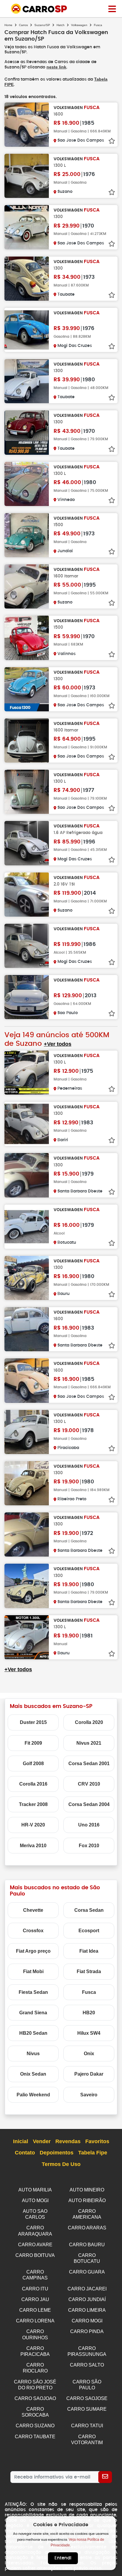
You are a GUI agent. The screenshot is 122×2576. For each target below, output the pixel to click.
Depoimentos (57, 2153)
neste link (56, 67)
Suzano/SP (42, 25)
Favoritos (97, 2141)
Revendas (68, 2141)
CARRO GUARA (87, 2272)
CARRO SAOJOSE (87, 2398)
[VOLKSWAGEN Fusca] (27, 330)
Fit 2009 (33, 1743)
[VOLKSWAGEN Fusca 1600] (27, 125)
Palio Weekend (33, 2095)
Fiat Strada (89, 1971)
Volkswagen (79, 25)
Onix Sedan (33, 2074)
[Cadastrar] (105, 2477)
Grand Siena (33, 2013)
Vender (42, 2141)
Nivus (33, 2054)
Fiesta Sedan (33, 1992)
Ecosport (89, 1931)
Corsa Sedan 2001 (89, 1764)
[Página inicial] (112, 9)
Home (8, 25)
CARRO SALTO (87, 2365)
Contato (25, 2153)
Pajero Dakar (89, 2074)
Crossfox (33, 1931)
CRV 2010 (89, 1784)
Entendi (63, 2558)
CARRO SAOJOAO (35, 2398)
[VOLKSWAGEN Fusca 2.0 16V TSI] (27, 895)
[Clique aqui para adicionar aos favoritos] (112, 141)
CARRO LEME (35, 2310)
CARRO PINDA (87, 2331)
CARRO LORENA (35, 2321)
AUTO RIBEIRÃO (87, 2200)
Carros (23, 25)
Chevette (33, 1910)
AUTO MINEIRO (87, 2190)
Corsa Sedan (89, 1910)
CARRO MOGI (87, 2321)
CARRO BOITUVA (35, 2255)
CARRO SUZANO (35, 2426)
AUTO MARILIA (35, 2190)
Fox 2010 (89, 1846)
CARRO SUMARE (87, 2409)
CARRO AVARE (35, 2245)
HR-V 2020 (33, 1825)
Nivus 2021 (89, 1743)
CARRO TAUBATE (35, 2437)
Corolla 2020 (89, 1722)
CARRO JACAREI (87, 2289)
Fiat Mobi (33, 1971)
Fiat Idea (89, 1951)
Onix (89, 2054)
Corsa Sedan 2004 (89, 1804)
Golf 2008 (33, 1764)
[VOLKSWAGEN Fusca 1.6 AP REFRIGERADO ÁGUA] (27, 843)
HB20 (89, 2013)
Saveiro (89, 2095)
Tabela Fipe (93, 2153)
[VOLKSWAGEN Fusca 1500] (27, 535)
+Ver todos (58, 1044)
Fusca (89, 1992)
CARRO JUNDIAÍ (87, 2299)
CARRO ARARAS (87, 2228)
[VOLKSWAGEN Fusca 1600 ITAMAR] (27, 586)
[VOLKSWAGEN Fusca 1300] (27, 227)
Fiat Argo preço (33, 1951)
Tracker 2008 (33, 1804)
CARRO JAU (35, 2299)
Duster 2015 (33, 1722)
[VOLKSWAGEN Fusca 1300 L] (27, 176)
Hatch (61, 25)
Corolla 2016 (33, 1784)
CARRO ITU (35, 2289)
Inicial (21, 2141)
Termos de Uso (61, 2164)
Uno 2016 (89, 1825)
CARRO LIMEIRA (87, 2310)
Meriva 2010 (33, 1846)
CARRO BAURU (87, 2245)
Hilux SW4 (89, 2033)
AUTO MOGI (35, 2200)
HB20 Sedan (33, 2033)
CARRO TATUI (87, 2426)
